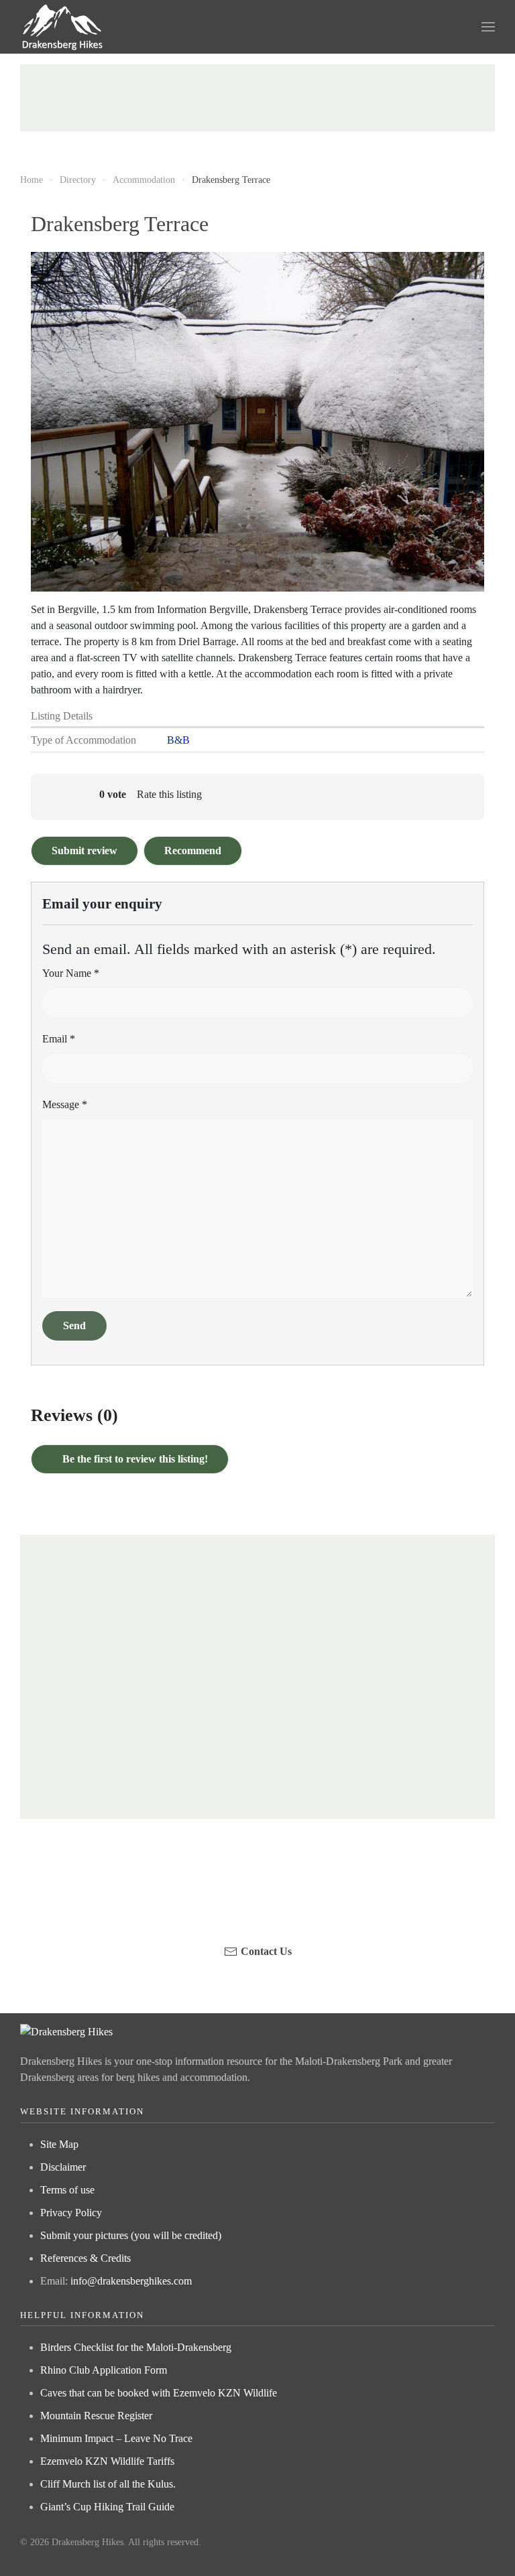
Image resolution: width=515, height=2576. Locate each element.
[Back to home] (63, 27)
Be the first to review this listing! (134, 1459)
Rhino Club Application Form (104, 2370)
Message (65, 1104)
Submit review (84, 851)
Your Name (71, 973)
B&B (178, 740)
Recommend (193, 851)
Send (74, 1326)
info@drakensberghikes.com (131, 2281)
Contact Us (266, 1951)
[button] (488, 27)
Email (59, 1039)
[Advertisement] (257, 98)
